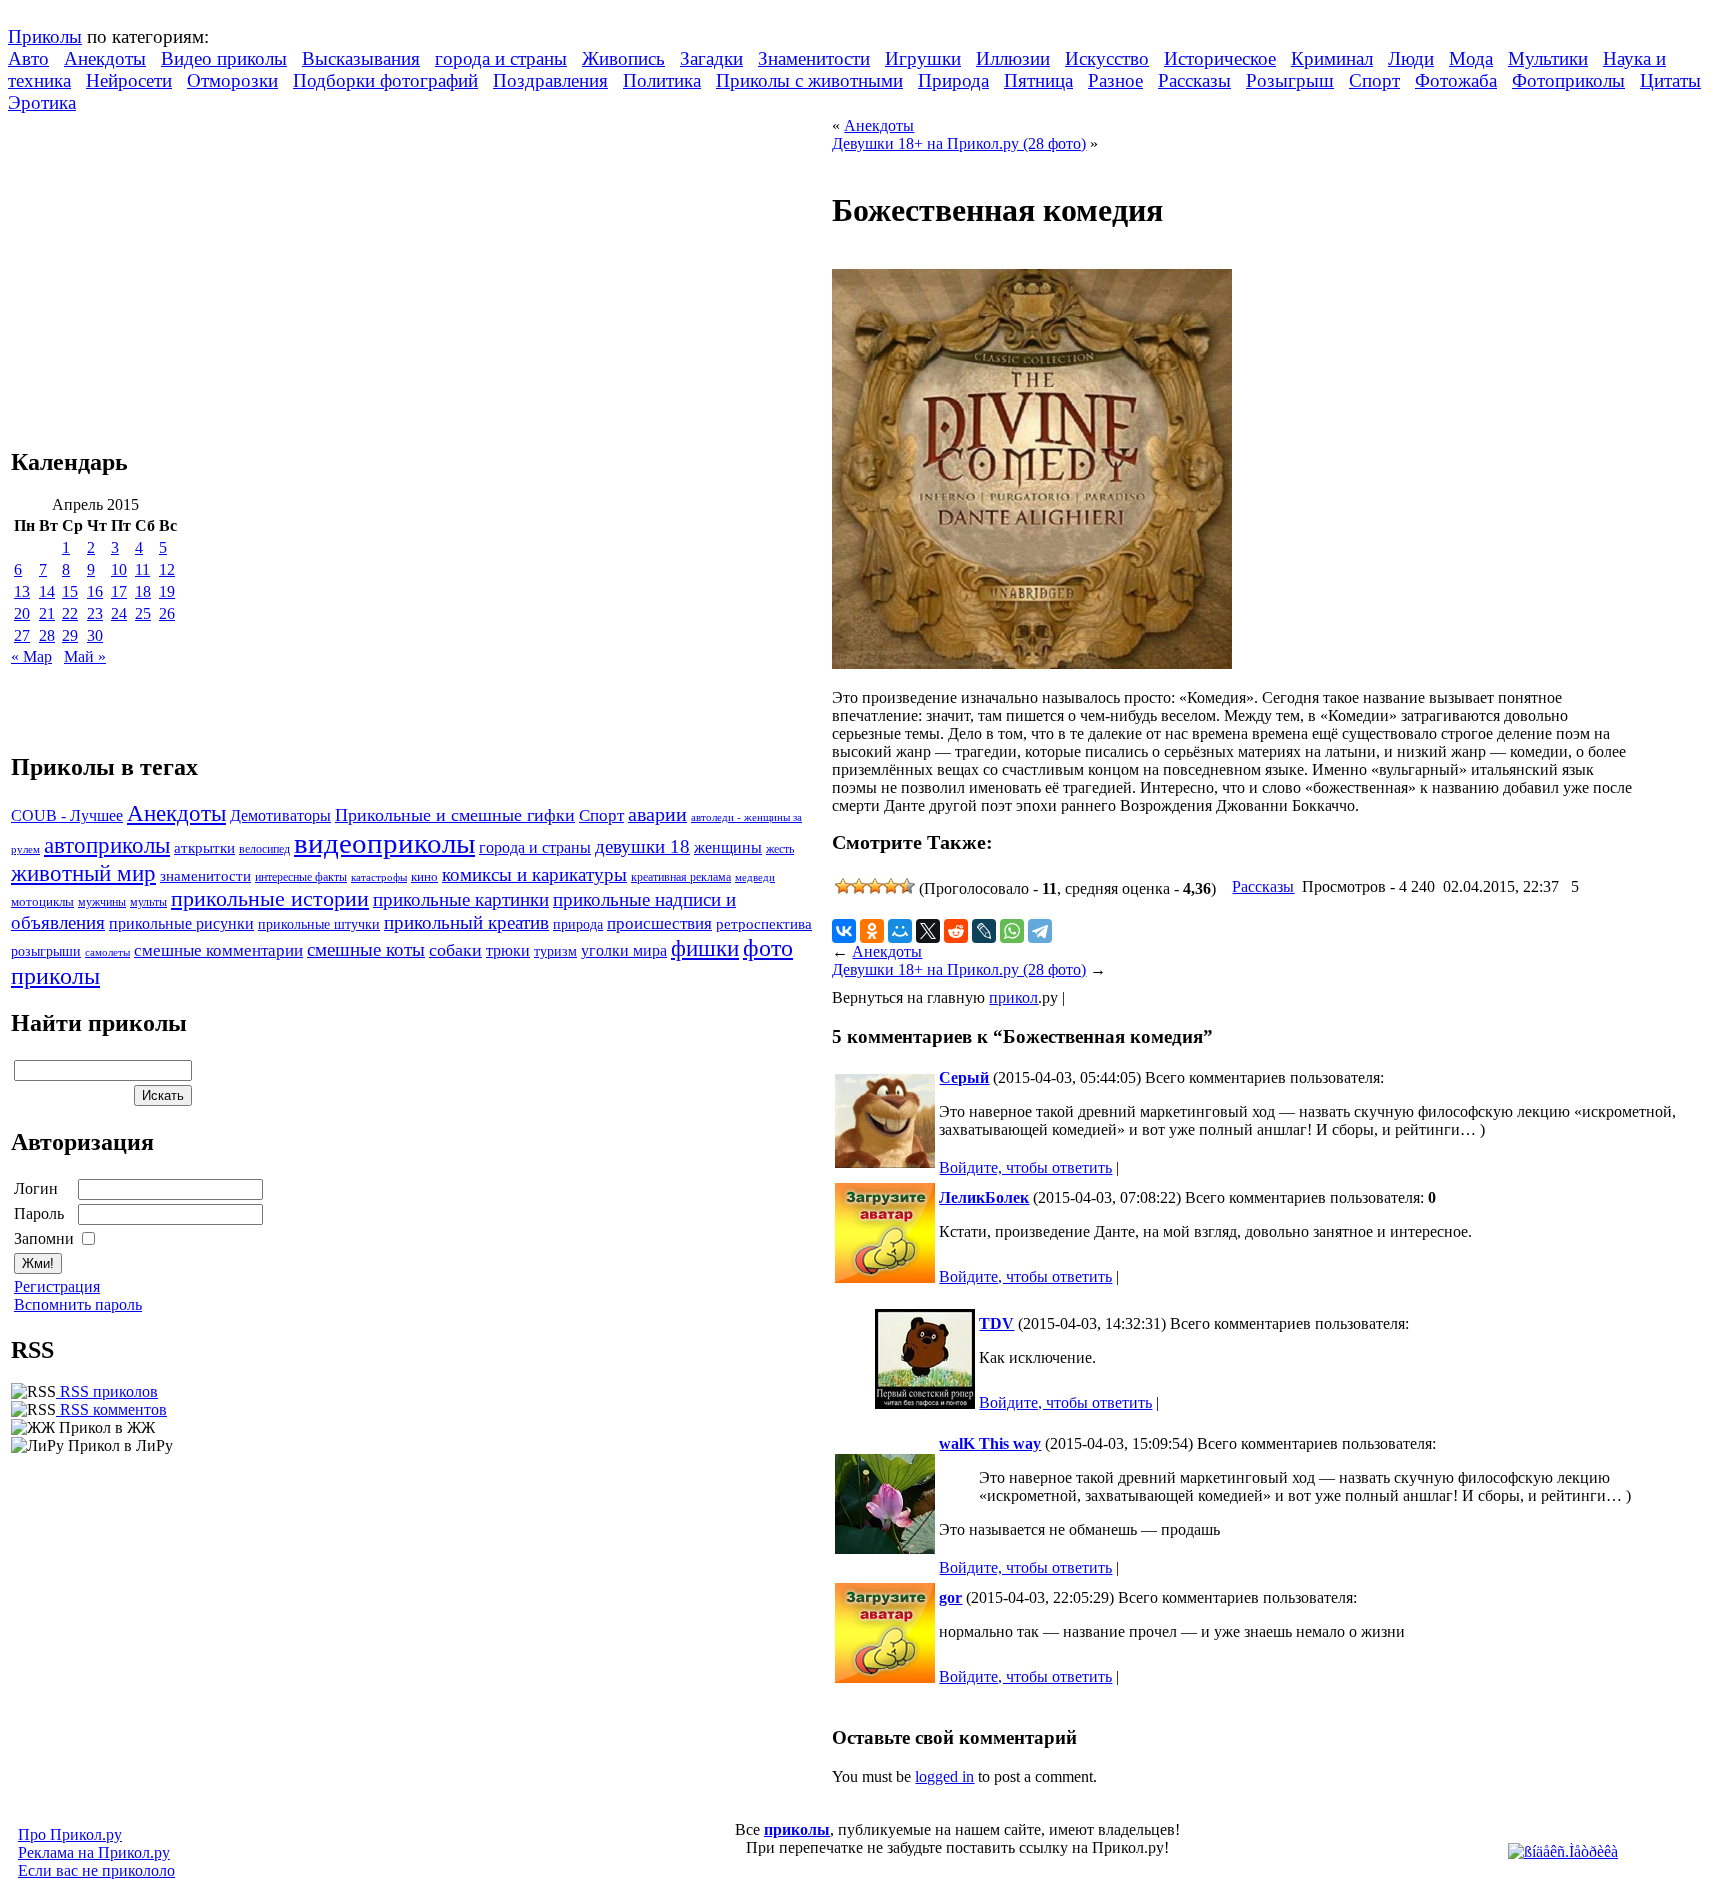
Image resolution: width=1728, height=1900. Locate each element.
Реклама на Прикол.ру (94, 1852)
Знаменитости (814, 58)
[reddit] (956, 931)
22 (70, 613)
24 (119, 613)
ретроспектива (764, 924)
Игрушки (923, 58)
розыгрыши (46, 951)
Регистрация (57, 1286)
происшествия (659, 923)
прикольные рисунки (181, 923)
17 (119, 591)
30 (95, 635)
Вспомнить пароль (78, 1304)
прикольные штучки (319, 924)
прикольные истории (270, 899)
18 (143, 591)
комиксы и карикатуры (534, 874)
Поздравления (550, 80)
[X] (928, 931)
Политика (662, 80)
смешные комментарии (218, 950)
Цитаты (1670, 80)
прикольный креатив (466, 922)
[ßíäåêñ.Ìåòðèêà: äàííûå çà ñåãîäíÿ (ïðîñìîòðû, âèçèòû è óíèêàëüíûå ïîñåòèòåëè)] (1563, 1852)
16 (95, 591)
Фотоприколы (1568, 80)
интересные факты (301, 877)
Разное (1115, 80)
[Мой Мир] (900, 931)
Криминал (1332, 58)
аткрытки (204, 847)
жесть (780, 849)
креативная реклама (681, 877)
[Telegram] (1040, 931)
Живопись (623, 58)
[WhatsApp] (1012, 931)
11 (142, 569)
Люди (1411, 58)
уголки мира (624, 950)
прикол (1013, 997)
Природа (953, 80)
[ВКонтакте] (844, 931)
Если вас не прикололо (96, 1870)
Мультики (1548, 58)
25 (143, 613)
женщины (728, 847)
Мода (1471, 58)
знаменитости (205, 875)
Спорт (1374, 80)
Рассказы (1194, 80)
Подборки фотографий (385, 80)
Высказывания (361, 58)
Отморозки (232, 80)
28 (47, 635)
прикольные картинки (461, 899)
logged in (944, 1776)
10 (119, 569)
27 (22, 635)
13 (22, 591)
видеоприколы (384, 843)
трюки (508, 950)
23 (95, 613)
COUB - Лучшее (67, 815)
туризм (555, 951)
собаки (455, 950)
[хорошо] (891, 886)
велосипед (264, 849)
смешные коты (366, 949)
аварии (657, 814)
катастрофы (379, 877)
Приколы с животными (809, 80)
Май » (85, 656)
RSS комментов (111, 1409)
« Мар (31, 656)
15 (70, 591)
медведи (755, 877)
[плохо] (859, 886)
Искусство (1107, 58)
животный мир (83, 873)
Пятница (1038, 80)
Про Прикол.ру (70, 1834)
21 (47, 613)
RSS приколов (107, 1391)
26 (167, 613)
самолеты (107, 952)
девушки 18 (642, 846)
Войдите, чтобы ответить (1025, 1167)
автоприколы (107, 845)
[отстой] (843, 886)
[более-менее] (875, 886)
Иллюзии (1013, 58)
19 (167, 591)
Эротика (42, 102)
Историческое (1220, 58)
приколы (797, 1829)
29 (70, 635)
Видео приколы (224, 58)
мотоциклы (42, 902)
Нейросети (129, 80)
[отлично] (907, 886)
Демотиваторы (280, 815)
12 (167, 569)
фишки (705, 948)
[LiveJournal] (984, 931)
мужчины (102, 902)
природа (578, 924)
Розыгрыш (1290, 80)
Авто (28, 58)
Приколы (45, 36)
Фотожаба (1456, 80)
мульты (148, 902)
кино (424, 877)
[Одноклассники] (872, 931)
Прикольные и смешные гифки (455, 815)
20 (22, 613)
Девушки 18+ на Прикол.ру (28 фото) (959, 143)
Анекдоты (105, 58)
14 (47, 591)
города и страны (501, 58)
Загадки (711, 58)
